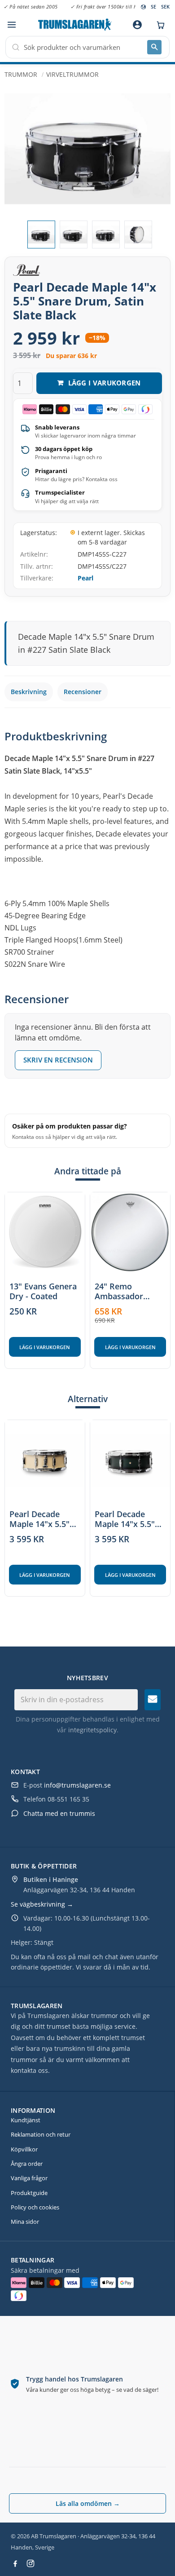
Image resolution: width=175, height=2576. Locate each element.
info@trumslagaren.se (77, 1785)
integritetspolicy (92, 1730)
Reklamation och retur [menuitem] (41, 2134)
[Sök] (154, 47)
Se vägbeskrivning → (42, 1904)
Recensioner (83, 692)
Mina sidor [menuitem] (25, 2222)
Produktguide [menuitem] (29, 2193)
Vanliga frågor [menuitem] (29, 2178)
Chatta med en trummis (59, 1813)
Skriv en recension (58, 1060)
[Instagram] (31, 2563)
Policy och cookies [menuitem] (35, 2207)
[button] (11, 25)
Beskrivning (29, 692)
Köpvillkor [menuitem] (24, 2149)
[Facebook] (15, 2563)
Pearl (85, 578)
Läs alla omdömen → (88, 2503)
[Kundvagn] (158, 25)
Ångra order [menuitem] (27, 2164)
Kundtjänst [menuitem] (26, 2120)
